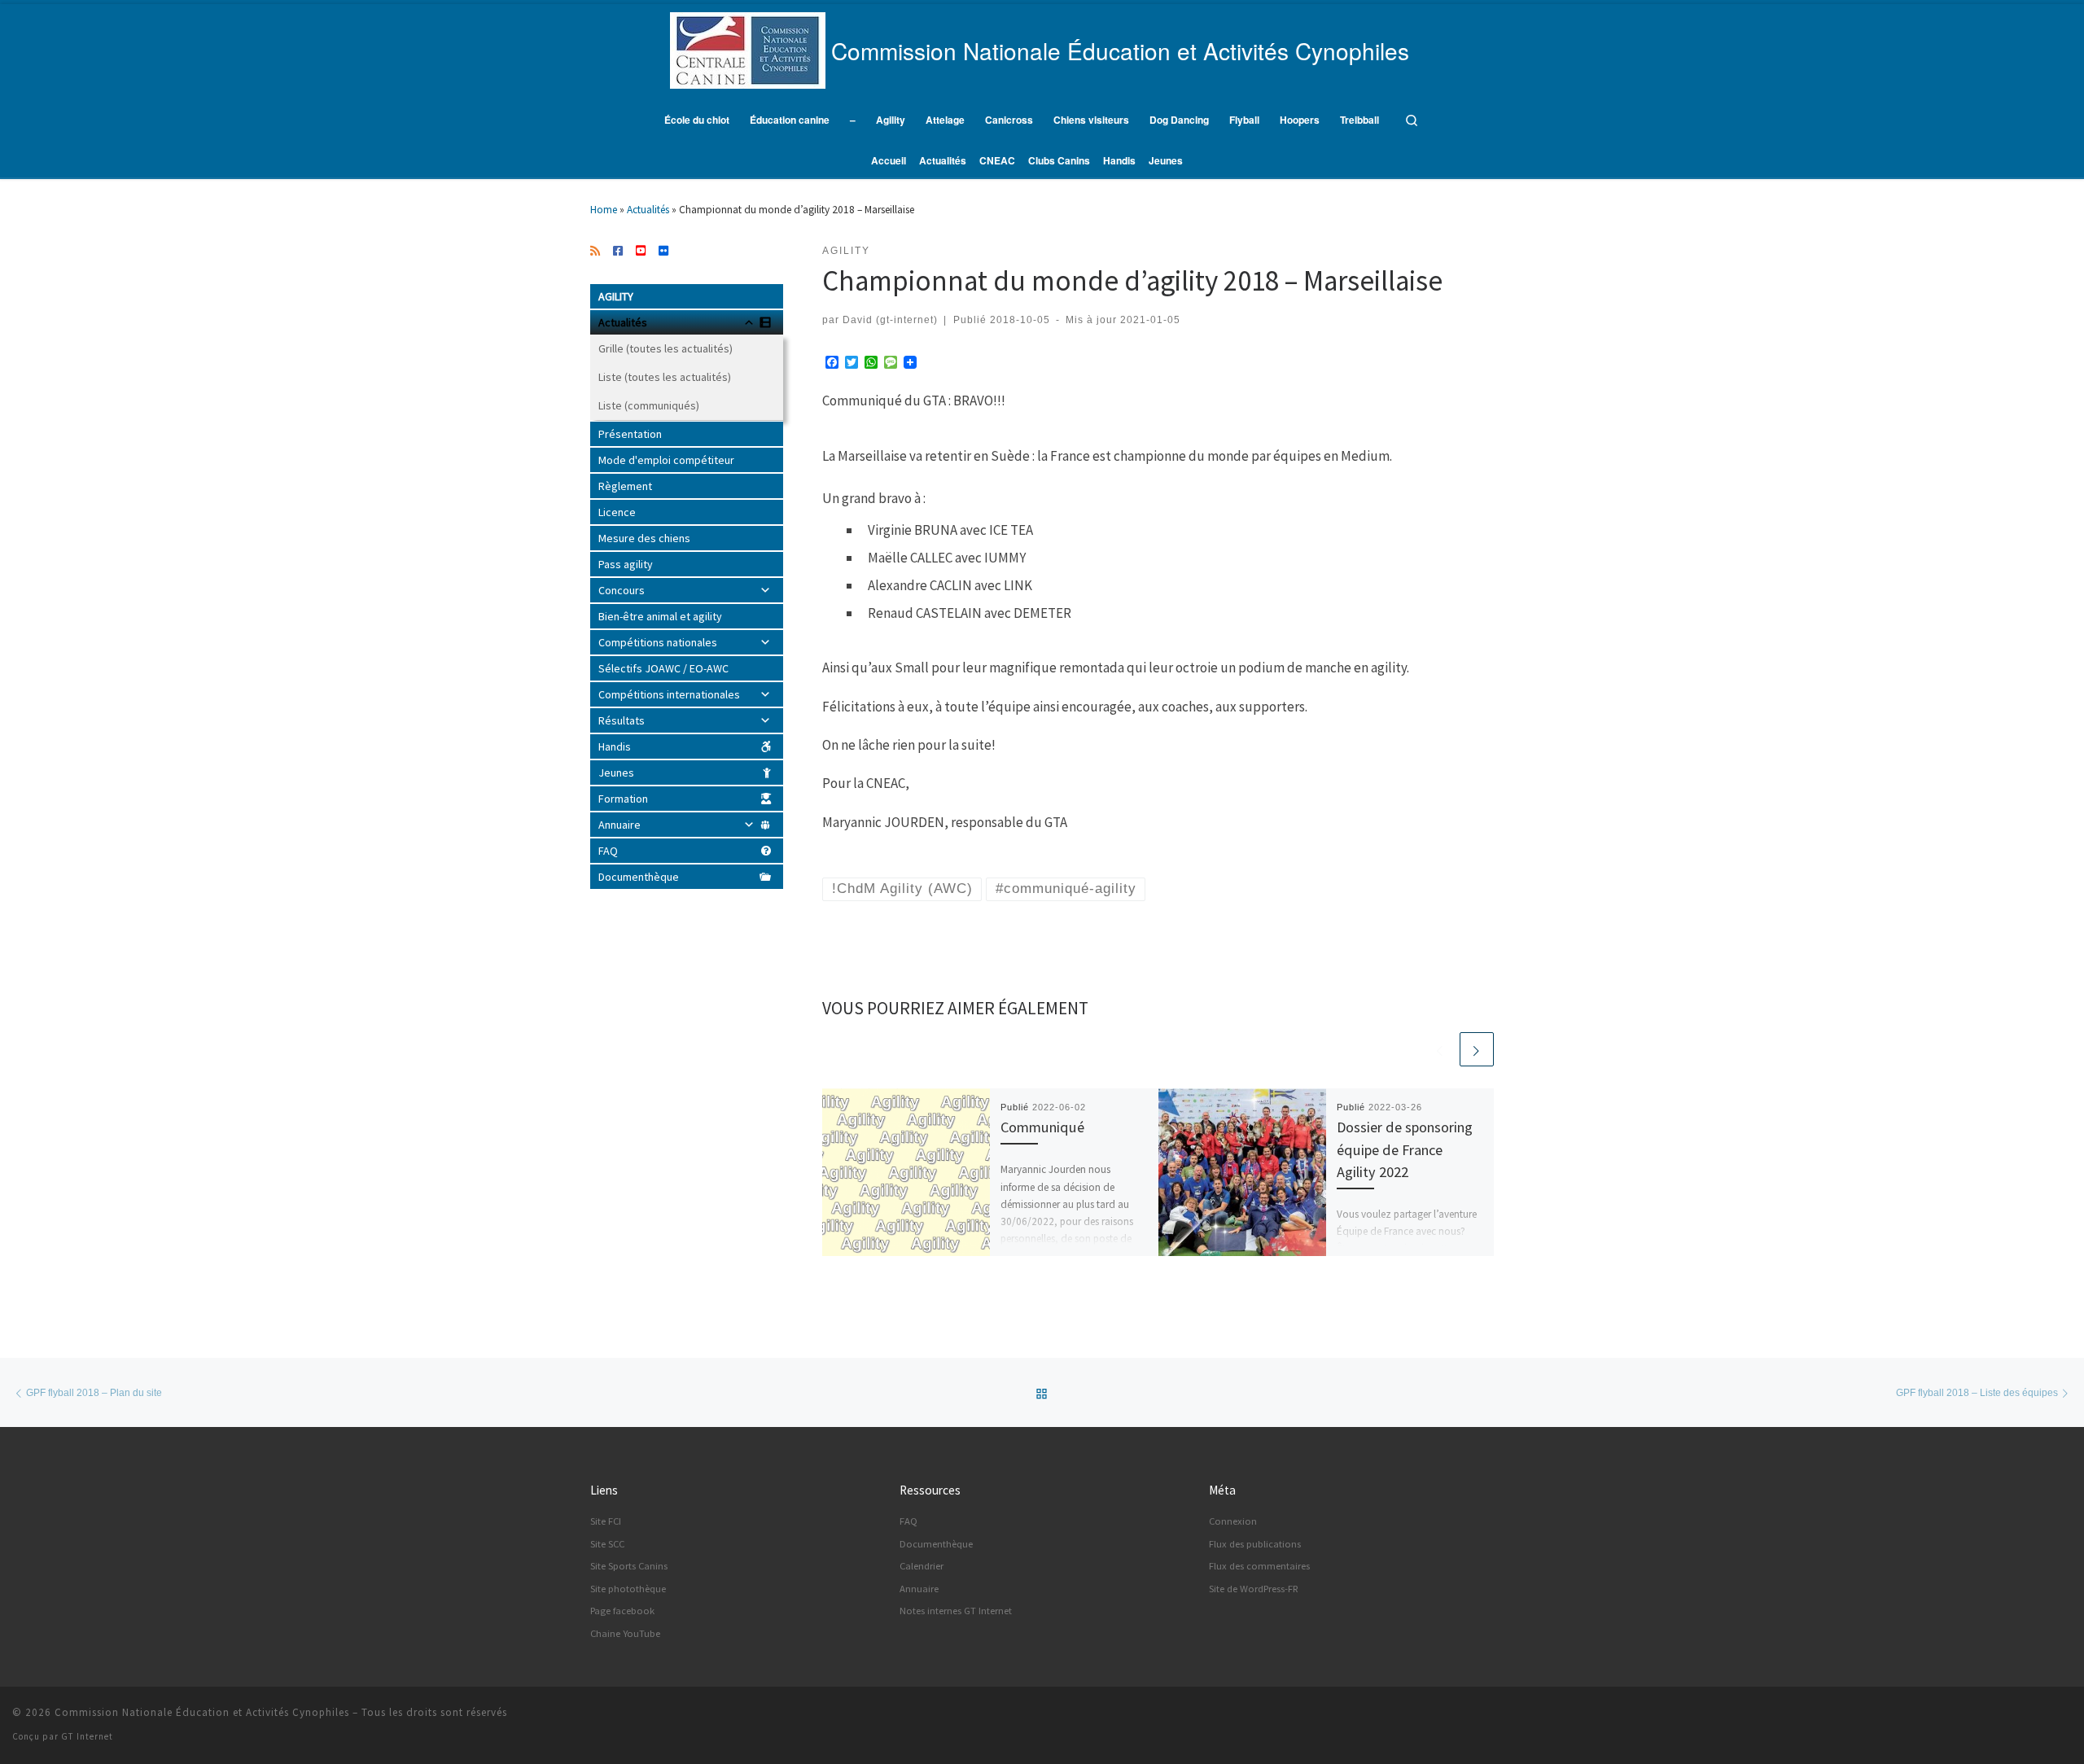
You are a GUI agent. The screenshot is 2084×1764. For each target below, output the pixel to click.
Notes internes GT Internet (956, 1611)
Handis (615, 746)
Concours (622, 590)
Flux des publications (1255, 1544)
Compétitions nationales (658, 642)
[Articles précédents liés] (1440, 1049)
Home (604, 210)
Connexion (1233, 1521)
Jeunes (616, 773)
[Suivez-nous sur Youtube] (641, 252)
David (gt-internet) (890, 320)
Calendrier (922, 1566)
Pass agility (626, 564)
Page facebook (622, 1611)
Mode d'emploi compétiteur (666, 460)
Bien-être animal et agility (660, 616)
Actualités (648, 210)
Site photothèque (628, 1589)
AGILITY (616, 296)
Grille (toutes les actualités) (665, 348)
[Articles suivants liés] (1477, 1049)
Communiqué (1042, 1127)
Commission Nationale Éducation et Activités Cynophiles (202, 1712)
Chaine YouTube (625, 1633)
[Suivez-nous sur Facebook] (618, 252)
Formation (623, 799)
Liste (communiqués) (649, 405)
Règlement (625, 486)
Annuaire (620, 825)
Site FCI (606, 1521)
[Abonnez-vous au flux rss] (595, 252)
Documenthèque (639, 877)
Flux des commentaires (1259, 1566)
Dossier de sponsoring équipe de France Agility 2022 (1405, 1149)
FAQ (608, 851)
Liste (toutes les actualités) (665, 377)
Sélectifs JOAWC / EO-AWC (663, 668)
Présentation (630, 434)
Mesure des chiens (644, 538)
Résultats (622, 720)
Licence (617, 512)
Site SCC (607, 1544)
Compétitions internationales (669, 694)
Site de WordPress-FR (1254, 1589)
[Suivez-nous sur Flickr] (663, 252)
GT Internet (87, 1736)
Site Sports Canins (629, 1566)
